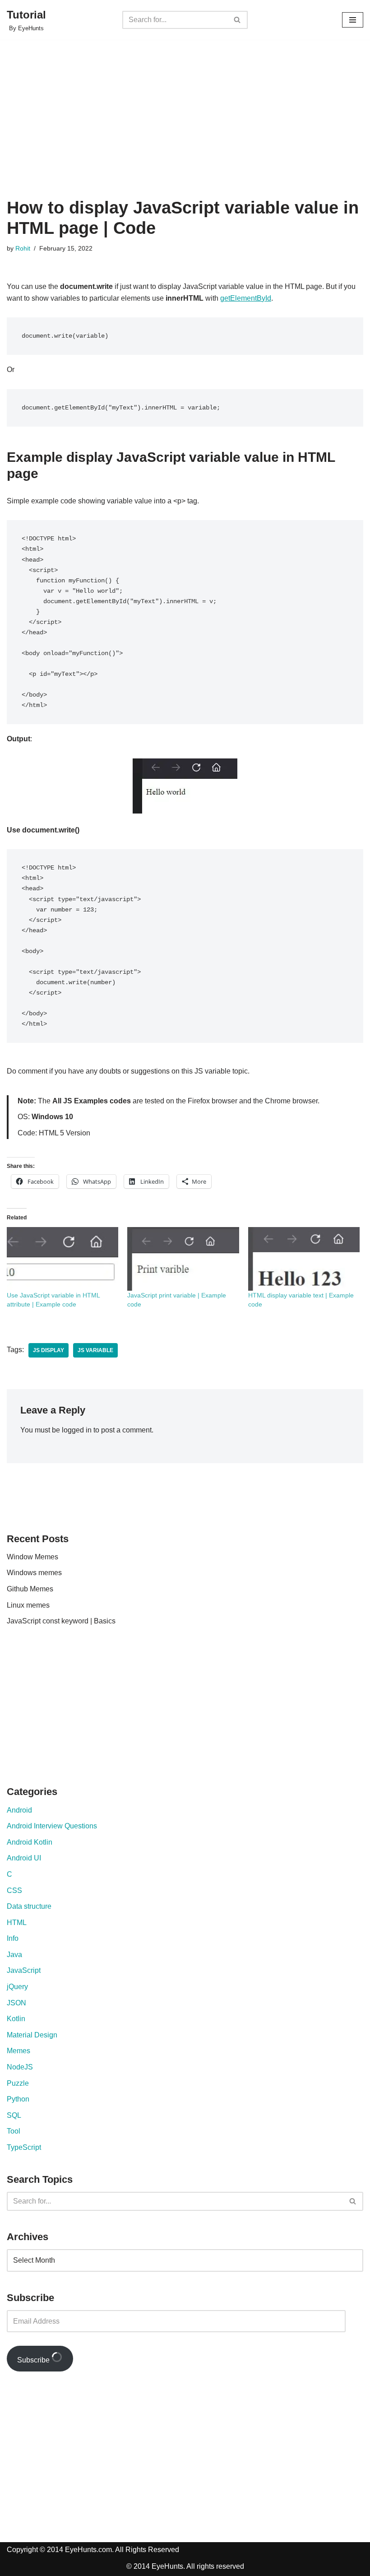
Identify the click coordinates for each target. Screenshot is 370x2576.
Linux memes (28, 1605)
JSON (16, 2003)
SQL (14, 2115)
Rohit (23, 248)
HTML (17, 1923)
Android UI (24, 1858)
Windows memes (34, 1573)
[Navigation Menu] (353, 20)
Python (18, 2099)
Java (14, 1955)
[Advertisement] (185, 130)
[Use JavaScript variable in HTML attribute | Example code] (62, 1259)
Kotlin (16, 2019)
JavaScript (24, 1970)
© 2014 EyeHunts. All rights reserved (185, 2566)
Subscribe (34, 2360)
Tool (14, 2131)
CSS (14, 1890)
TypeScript (24, 2147)
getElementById (246, 298)
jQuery (17, 1987)
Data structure (29, 1906)
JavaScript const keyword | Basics (61, 1621)
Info (13, 1938)
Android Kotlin (30, 1842)
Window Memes (32, 1557)
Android (19, 1810)
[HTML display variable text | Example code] (304, 1259)
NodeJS (20, 2067)
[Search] (238, 20)
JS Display (49, 1350)
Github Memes (30, 1589)
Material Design (32, 2035)
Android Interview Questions (52, 1826)
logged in (77, 1430)
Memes (18, 2051)
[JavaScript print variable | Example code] (183, 1259)
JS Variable (95, 1350)
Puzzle (18, 2083)
